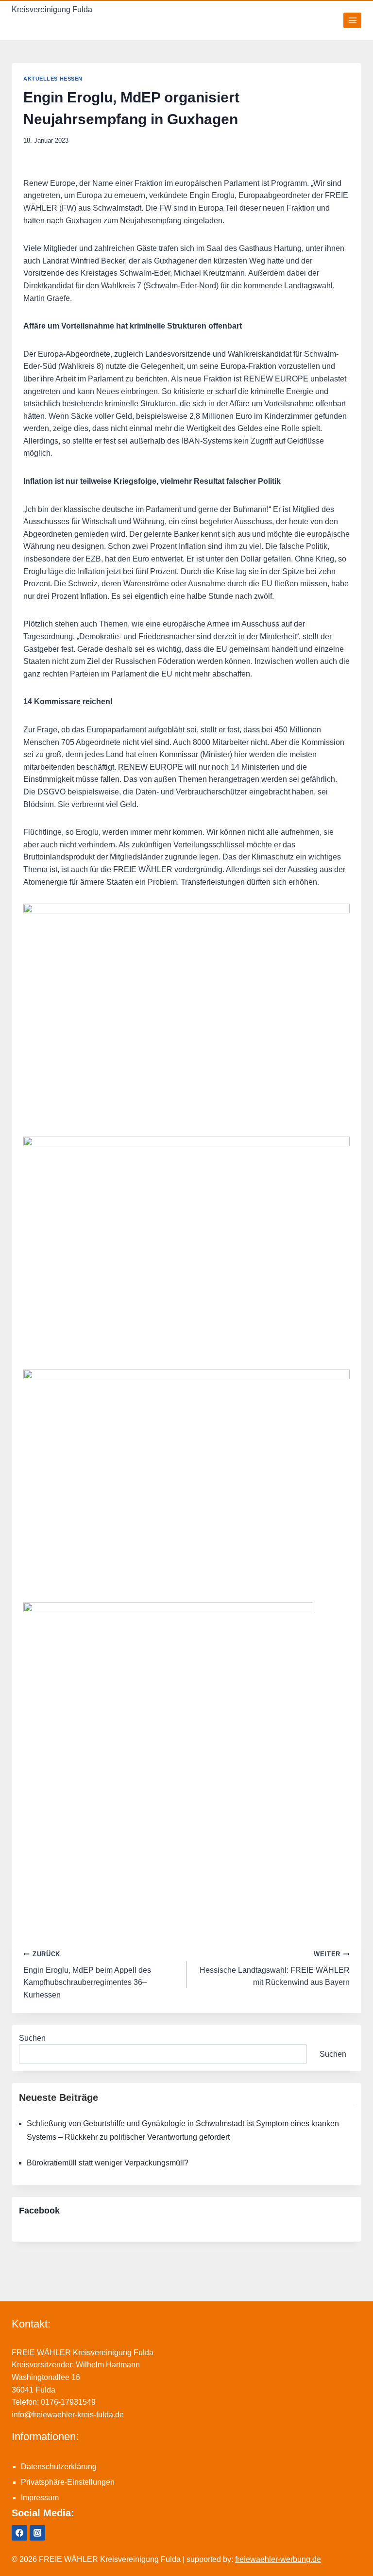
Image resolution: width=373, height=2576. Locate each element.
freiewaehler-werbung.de (278, 2559)
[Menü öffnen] (352, 20)
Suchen (32, 2038)
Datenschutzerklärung (59, 2467)
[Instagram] (37, 2533)
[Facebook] (19, 2533)
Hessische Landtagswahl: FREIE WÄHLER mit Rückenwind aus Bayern (275, 1968)
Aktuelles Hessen (53, 79)
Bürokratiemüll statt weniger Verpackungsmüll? (108, 2163)
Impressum (40, 2498)
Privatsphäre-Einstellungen (68, 2482)
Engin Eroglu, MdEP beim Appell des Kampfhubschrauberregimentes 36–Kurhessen (87, 1975)
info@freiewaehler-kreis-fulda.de (68, 2415)
